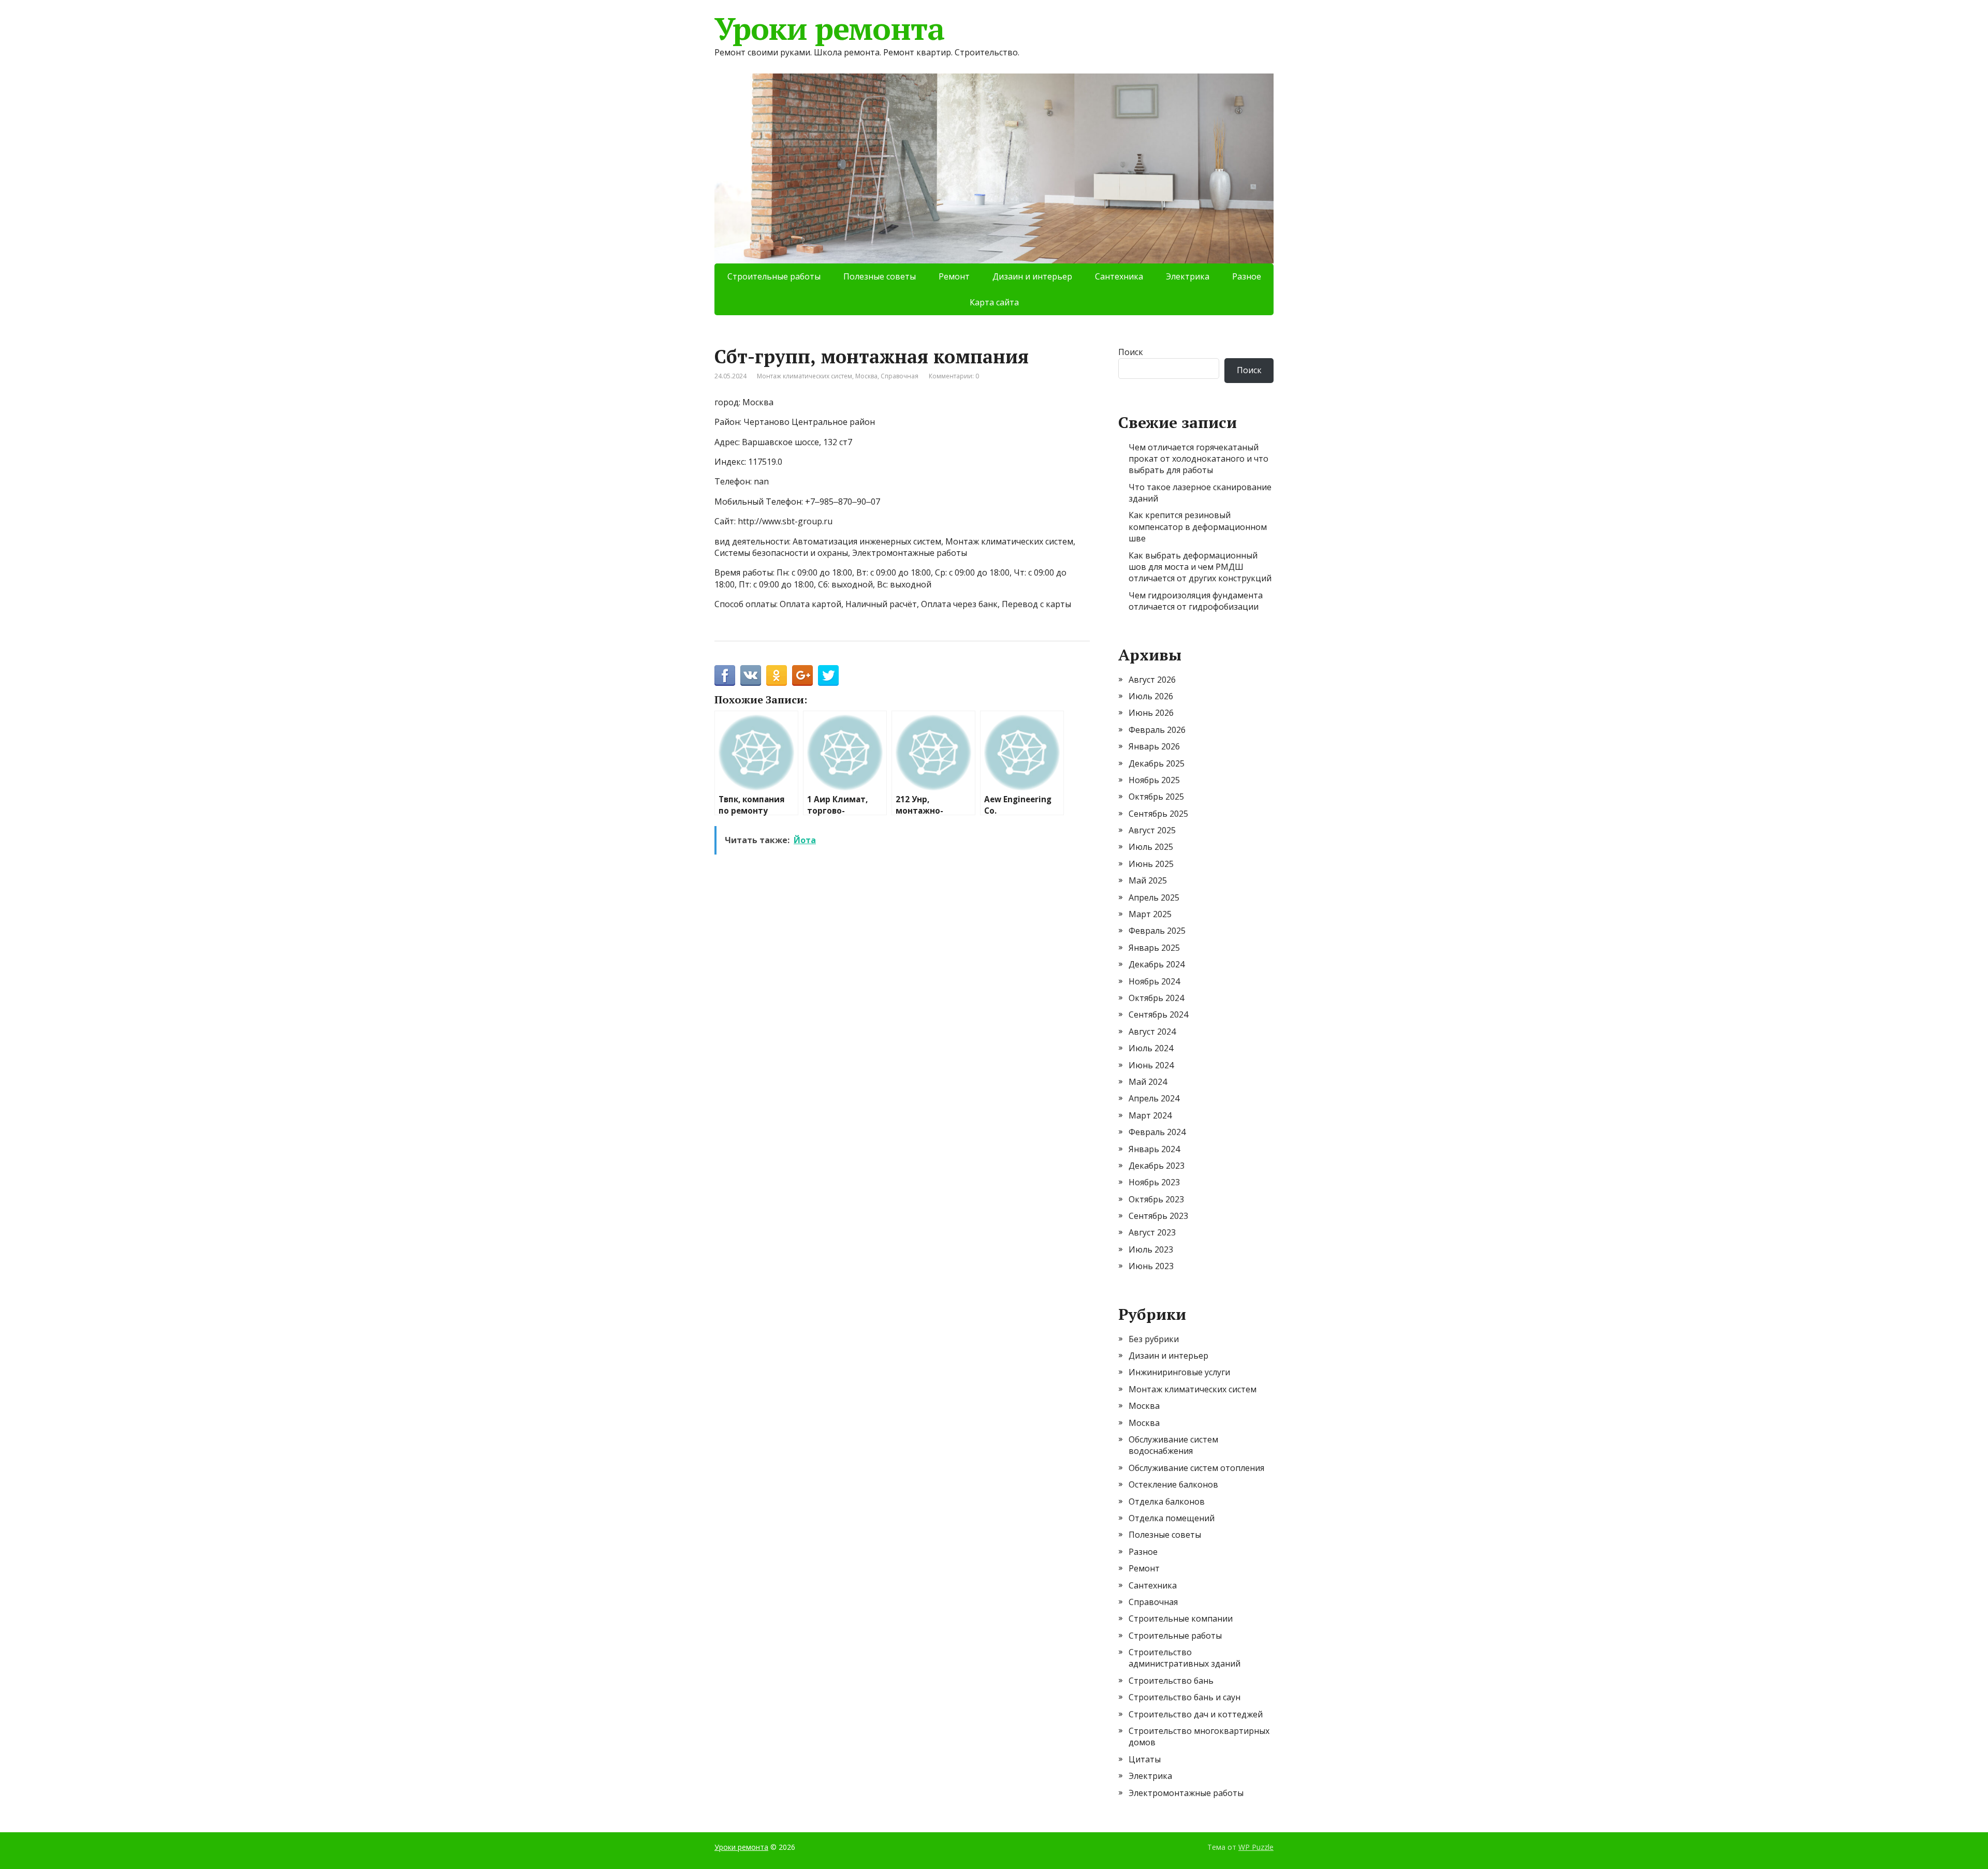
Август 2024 (1152, 1032)
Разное (1247, 276)
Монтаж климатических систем (805, 376)
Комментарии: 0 (954, 376)
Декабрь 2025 (1157, 763)
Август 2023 (1152, 1232)
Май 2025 (1148, 880)
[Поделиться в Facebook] (725, 675)
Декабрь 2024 (1157, 964)
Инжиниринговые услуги (1179, 1372)
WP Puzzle (1256, 1847)
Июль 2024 (1151, 1048)
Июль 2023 (1151, 1249)
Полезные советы (880, 276)
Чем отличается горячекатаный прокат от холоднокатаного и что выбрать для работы (1198, 459)
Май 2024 (1148, 1082)
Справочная (900, 376)
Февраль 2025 (1157, 931)
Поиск (1131, 352)
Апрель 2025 (1154, 897)
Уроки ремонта (829, 28)
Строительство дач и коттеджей (1196, 1714)
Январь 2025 (1154, 948)
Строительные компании (1181, 1618)
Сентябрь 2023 (1158, 1216)
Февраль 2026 (1157, 730)
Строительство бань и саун (1185, 1697)
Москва (866, 376)
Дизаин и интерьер (1032, 276)
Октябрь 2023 (1156, 1199)
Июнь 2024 (1151, 1065)
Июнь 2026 (1151, 713)
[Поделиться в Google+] (802, 675)
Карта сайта (994, 302)
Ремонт (954, 276)
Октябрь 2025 (1156, 797)
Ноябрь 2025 (1154, 780)
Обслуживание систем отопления (1196, 1468)
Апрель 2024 (1154, 1098)
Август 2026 (1152, 680)
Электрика (1188, 276)
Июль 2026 (1151, 696)
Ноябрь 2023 (1154, 1182)
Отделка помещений (1172, 1518)
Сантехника (1119, 276)
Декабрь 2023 (1157, 1166)
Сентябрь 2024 (1158, 1014)
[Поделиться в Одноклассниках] (777, 675)
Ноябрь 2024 (1154, 981)
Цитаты (1145, 1759)
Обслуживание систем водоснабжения (1173, 1445)
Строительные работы (774, 276)
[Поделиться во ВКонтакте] (751, 675)
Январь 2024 (1154, 1149)
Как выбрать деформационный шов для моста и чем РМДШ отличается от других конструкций (1200, 567)
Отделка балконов (1167, 1502)
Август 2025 (1152, 830)
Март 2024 (1150, 1115)
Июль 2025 (1151, 847)
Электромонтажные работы (1186, 1793)
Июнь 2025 (1151, 864)
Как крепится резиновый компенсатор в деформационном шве (1198, 527)
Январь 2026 (1154, 746)
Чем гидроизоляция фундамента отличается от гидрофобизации (1196, 601)
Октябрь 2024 (1156, 998)
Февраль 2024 (1157, 1132)
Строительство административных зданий (1185, 1658)
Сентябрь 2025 (1158, 814)
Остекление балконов (1173, 1484)
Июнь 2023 (1151, 1266)
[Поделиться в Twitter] (828, 675)
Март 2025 (1150, 914)
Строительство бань (1171, 1681)
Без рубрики (1154, 1339)
